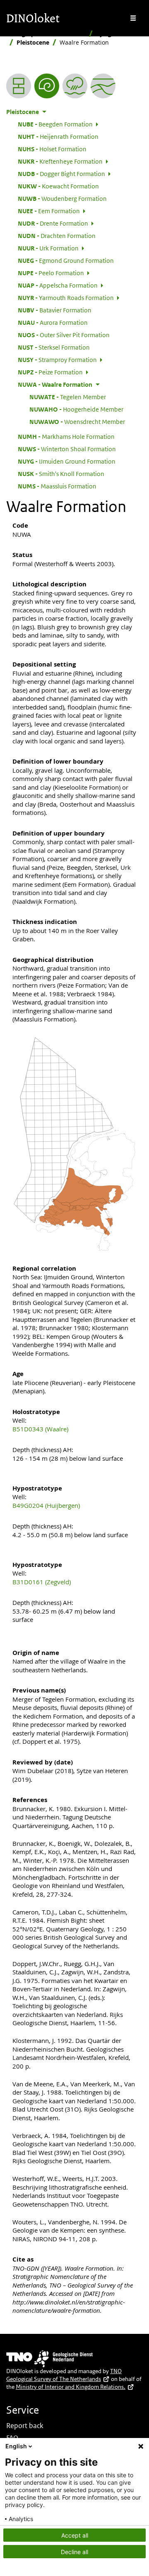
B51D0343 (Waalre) (40, 1429)
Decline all (74, 2552)
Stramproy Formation (57, 359)
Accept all (75, 2535)
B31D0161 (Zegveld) (42, 1582)
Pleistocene (33, 42)
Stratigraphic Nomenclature (46, 34)
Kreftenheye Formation (60, 161)
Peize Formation (50, 372)
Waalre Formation (55, 384)
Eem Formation (49, 211)
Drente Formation (53, 223)
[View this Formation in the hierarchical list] (19, 86)
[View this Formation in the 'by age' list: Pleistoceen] (47, 86)
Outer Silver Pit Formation (64, 335)
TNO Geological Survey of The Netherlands (64, 2375)
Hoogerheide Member (76, 409)
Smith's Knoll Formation (61, 474)
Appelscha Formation (58, 285)
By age (105, 34)
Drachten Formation (57, 236)
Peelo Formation (51, 273)
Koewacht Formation (58, 186)
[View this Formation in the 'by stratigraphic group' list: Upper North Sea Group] (103, 86)
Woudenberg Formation (62, 198)
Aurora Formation (53, 322)
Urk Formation (48, 248)
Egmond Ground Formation (66, 260)
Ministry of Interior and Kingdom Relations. (71, 2387)
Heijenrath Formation (58, 136)
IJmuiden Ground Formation (67, 461)
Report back (25, 2426)
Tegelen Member (68, 397)
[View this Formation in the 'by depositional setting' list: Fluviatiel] (75, 86)
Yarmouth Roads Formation (66, 298)
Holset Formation (52, 149)
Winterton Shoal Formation (67, 449)
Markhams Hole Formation (66, 436)
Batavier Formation (55, 310)
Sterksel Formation (54, 347)
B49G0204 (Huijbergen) (46, 1505)
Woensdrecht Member (77, 421)
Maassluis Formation (57, 486)
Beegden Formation (55, 124)
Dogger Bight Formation (61, 174)
